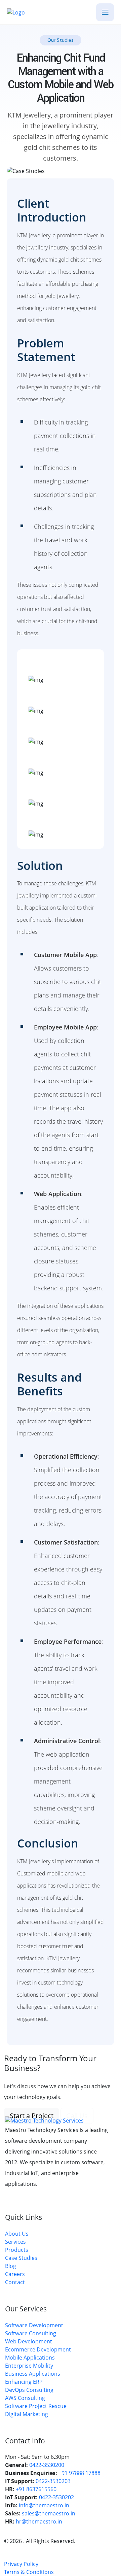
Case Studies (21, 2258)
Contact (15, 2282)
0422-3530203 (53, 2481)
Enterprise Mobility (29, 2366)
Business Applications (33, 2374)
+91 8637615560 (36, 2489)
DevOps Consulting (29, 2390)
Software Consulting (31, 2333)
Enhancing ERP (24, 2382)
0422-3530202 (56, 2497)
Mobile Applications (30, 2358)
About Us (17, 2234)
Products (17, 2250)
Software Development (34, 2325)
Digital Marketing (27, 2414)
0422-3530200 (47, 2465)
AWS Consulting (25, 2398)
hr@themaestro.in (39, 2521)
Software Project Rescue (36, 2406)
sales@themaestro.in (49, 2513)
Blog (11, 2266)
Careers (15, 2274)
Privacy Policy (21, 2564)
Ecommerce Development (38, 2349)
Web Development (29, 2341)
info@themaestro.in (44, 2505)
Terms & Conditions (29, 2572)
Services (15, 2242)
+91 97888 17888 (79, 2473)
